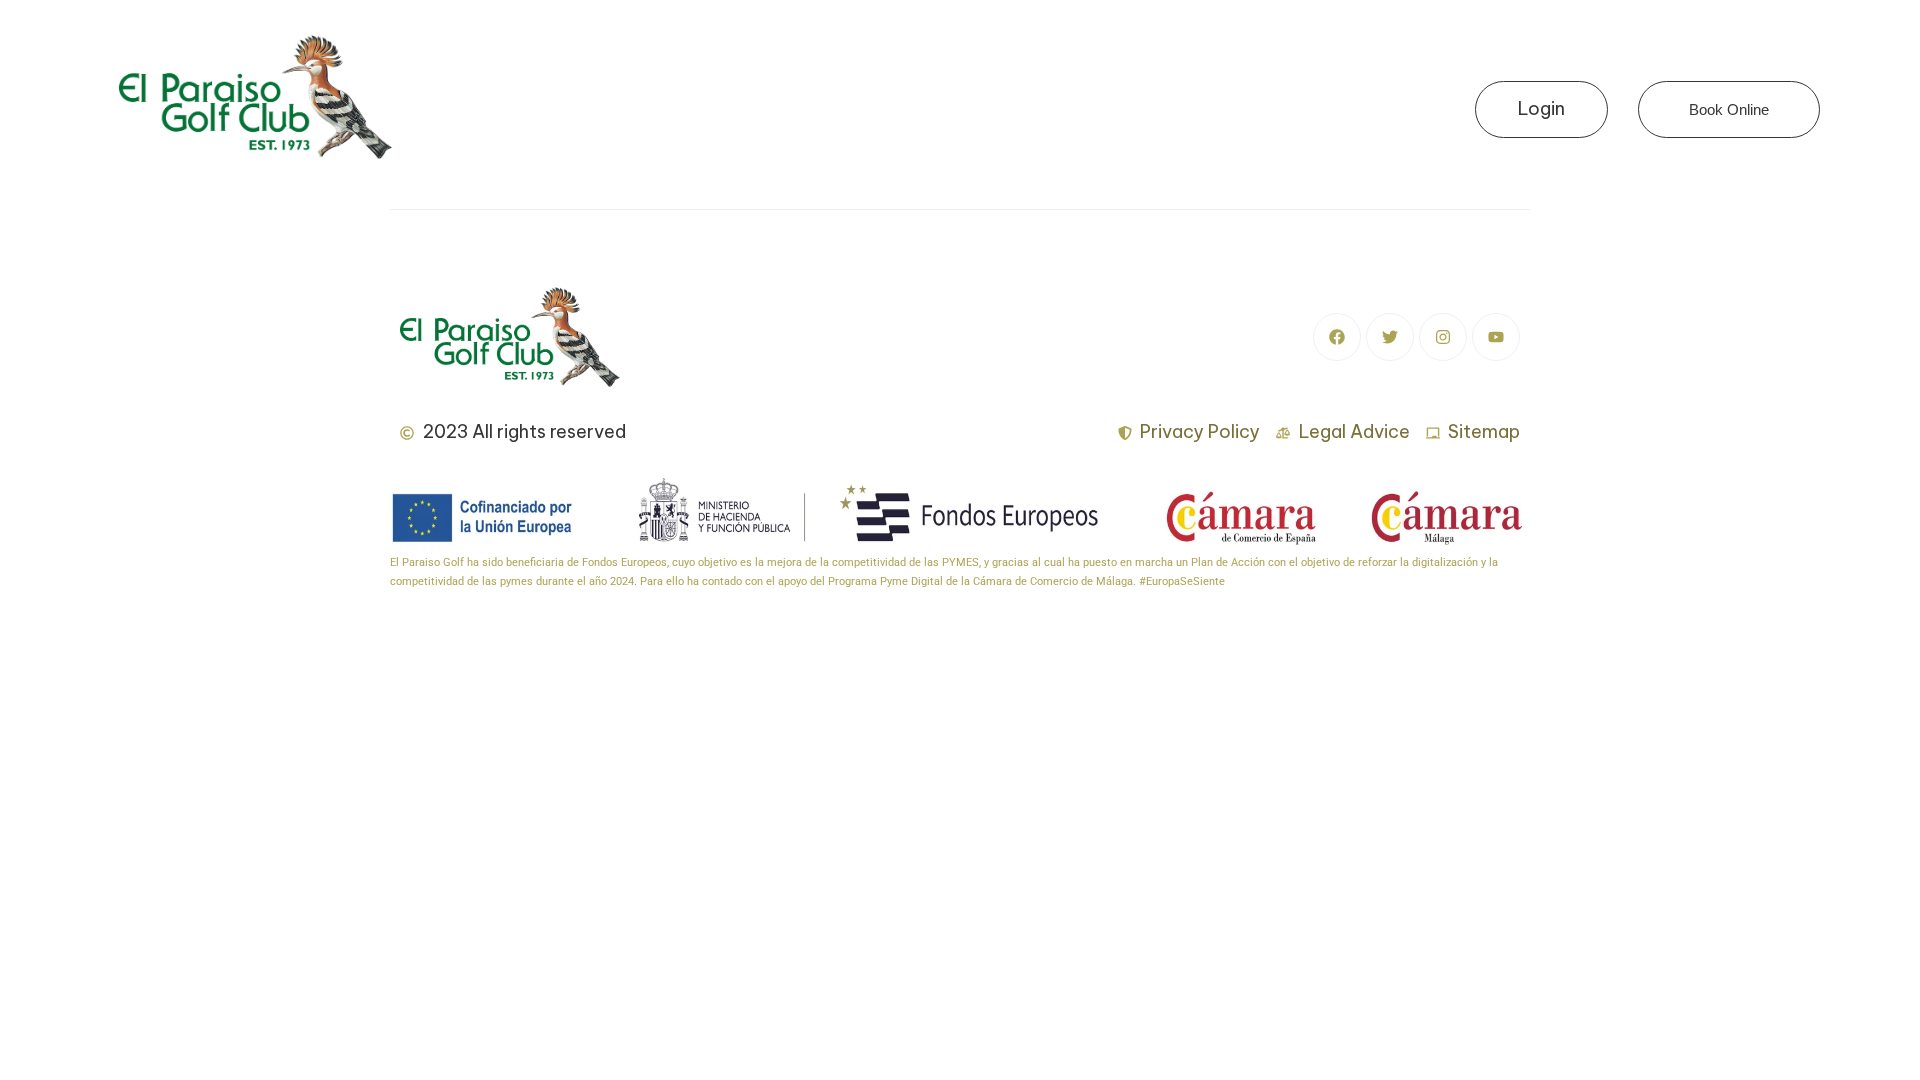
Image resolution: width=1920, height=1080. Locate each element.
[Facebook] (1337, 337)
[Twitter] (1390, 337)
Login (1541, 108)
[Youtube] (1496, 337)
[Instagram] (1443, 337)
